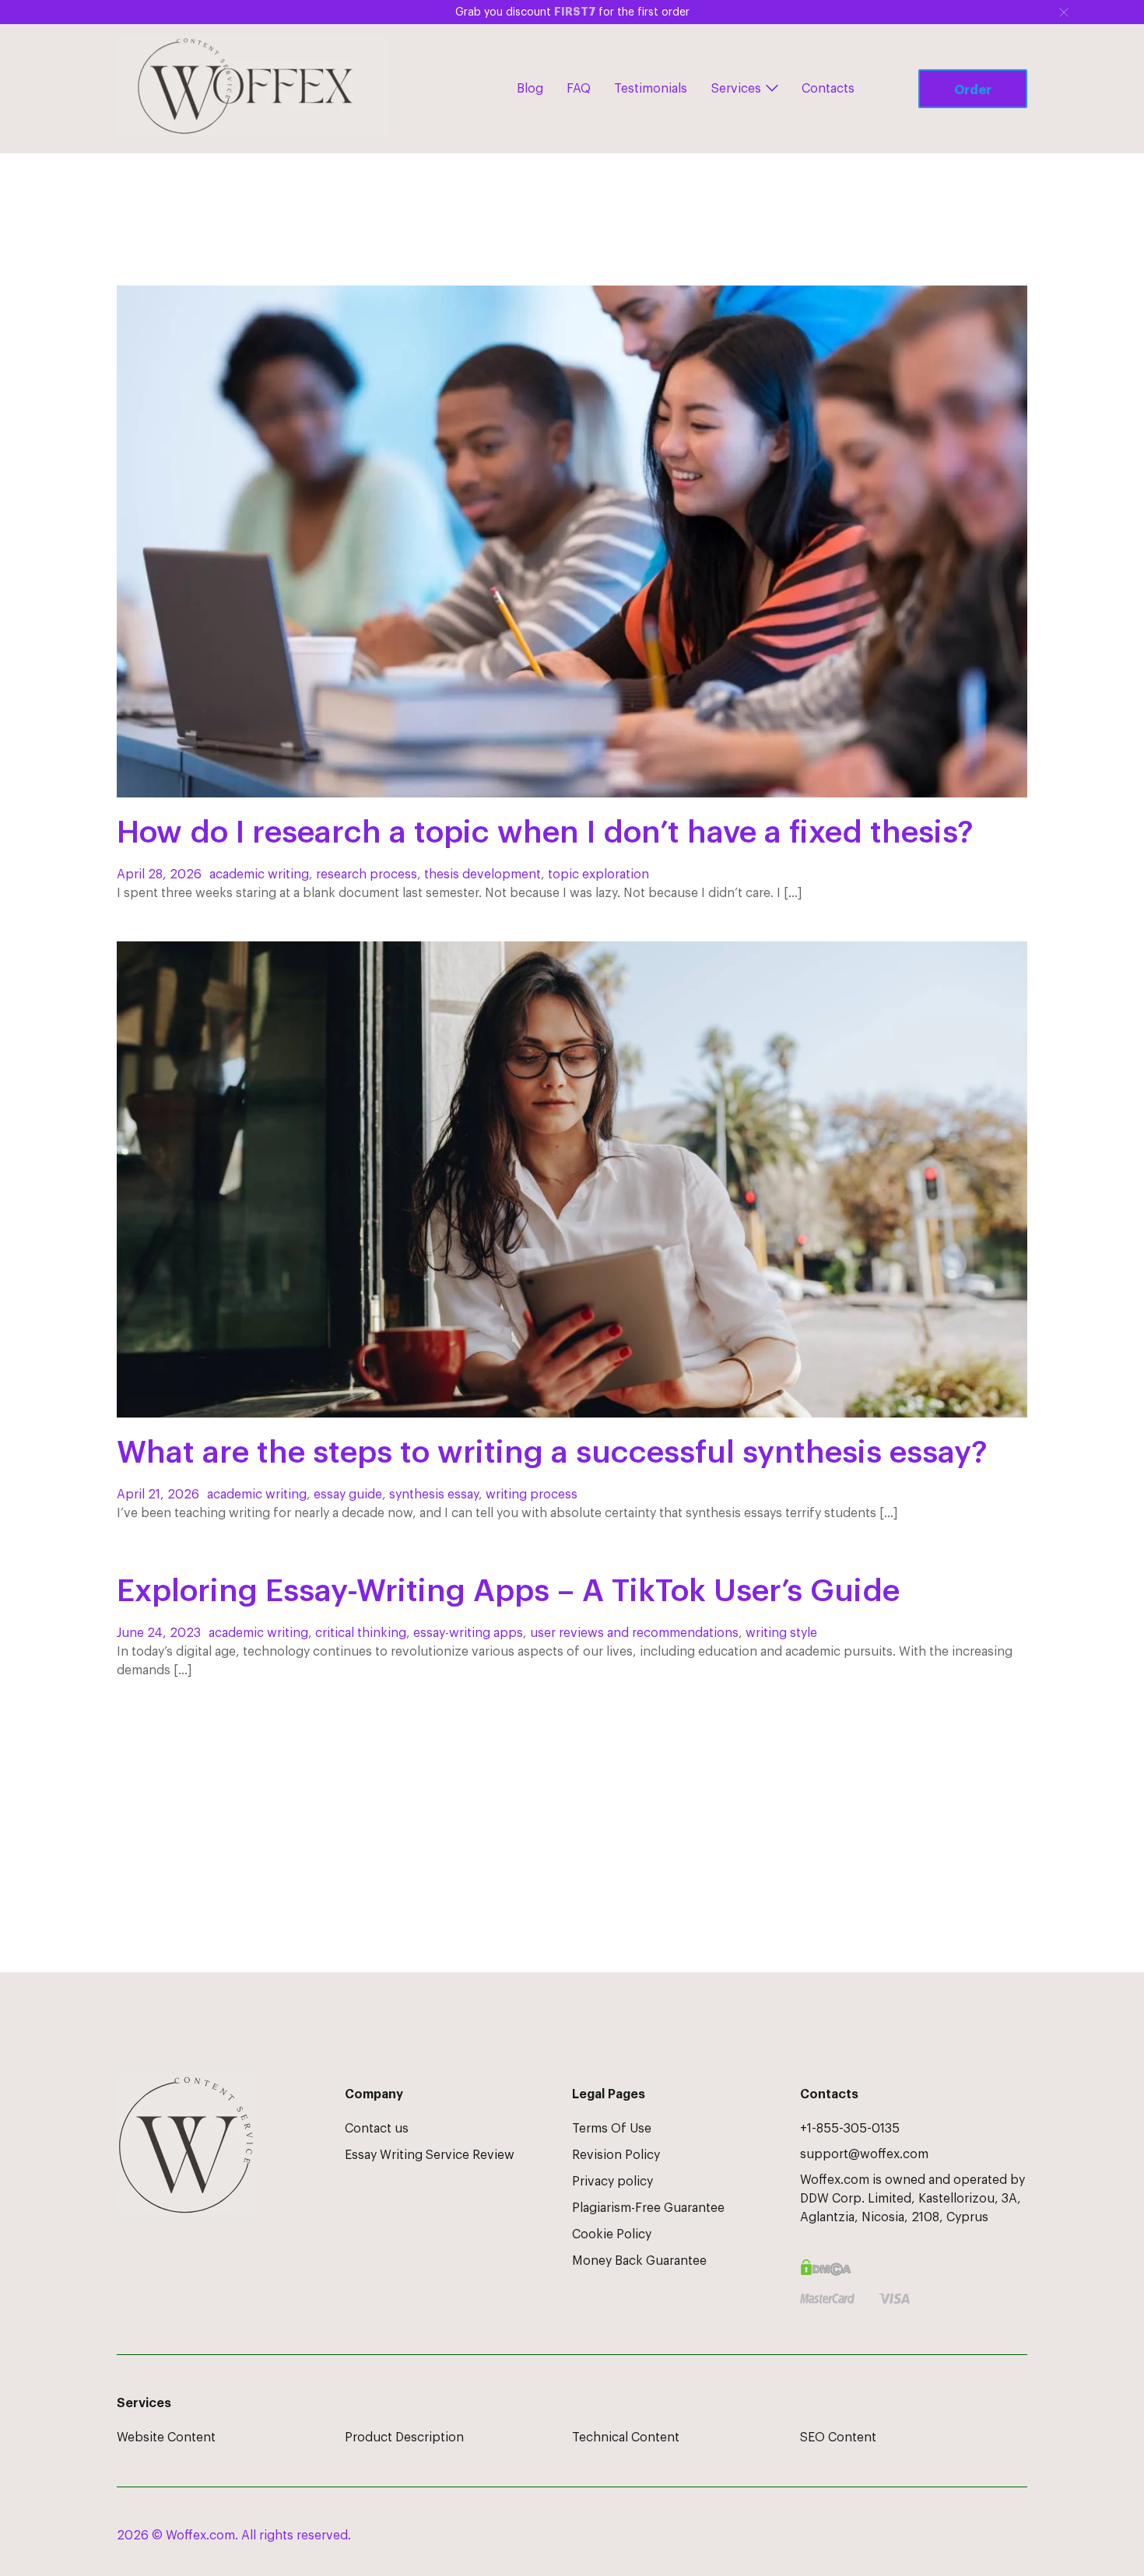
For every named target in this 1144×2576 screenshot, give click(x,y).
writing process (532, 1495)
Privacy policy (612, 2182)
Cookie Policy (612, 2234)
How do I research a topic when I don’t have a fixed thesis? (545, 832)
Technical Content (626, 2438)
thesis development (483, 874)
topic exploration (598, 874)
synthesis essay (434, 1495)
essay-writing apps (468, 1633)
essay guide (348, 1495)
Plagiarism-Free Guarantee (648, 2208)
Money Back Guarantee (639, 2261)
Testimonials (651, 89)
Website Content (166, 2438)
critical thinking (361, 1633)
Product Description (404, 2438)
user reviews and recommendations (634, 1633)
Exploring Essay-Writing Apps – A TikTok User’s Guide (508, 1591)
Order (973, 90)
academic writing (259, 874)
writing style (781, 1633)
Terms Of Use (612, 2129)
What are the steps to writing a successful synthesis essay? (552, 1453)
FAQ (579, 89)
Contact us (377, 2129)
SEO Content (838, 2438)
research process (367, 874)
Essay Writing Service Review (430, 2155)
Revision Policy (616, 2155)
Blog (530, 89)
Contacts (828, 89)
